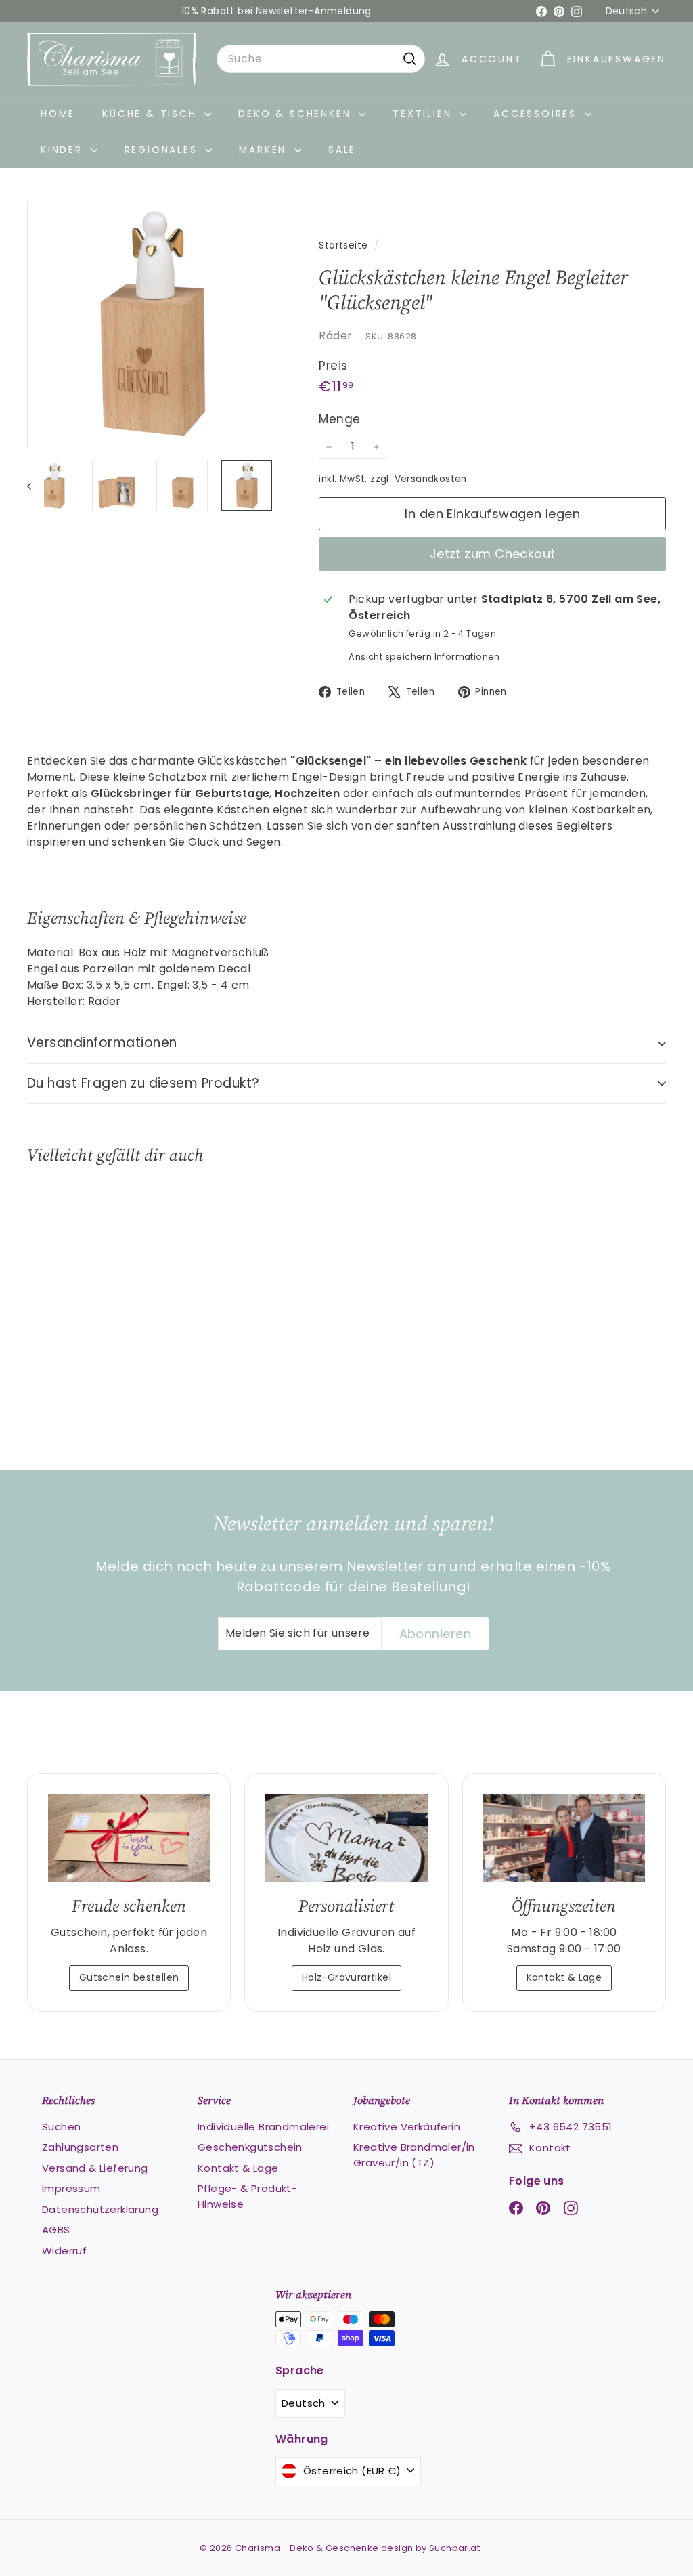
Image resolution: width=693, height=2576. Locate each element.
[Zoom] (150, 325)
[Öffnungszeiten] (564, 1838)
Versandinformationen (102, 1043)
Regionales (163, 150)
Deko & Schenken (297, 114)
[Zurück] (36, 486)
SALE (342, 150)
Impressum (71, 2188)
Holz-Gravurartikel (346, 1977)
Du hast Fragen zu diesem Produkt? (143, 1083)
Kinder (64, 150)
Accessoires (537, 114)
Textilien (424, 114)
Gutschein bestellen (129, 1977)
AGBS (56, 2230)
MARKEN (265, 150)
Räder (335, 336)
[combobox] (321, 59)
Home (58, 114)
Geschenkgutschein (250, 2147)
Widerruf (64, 2251)
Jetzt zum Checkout (493, 554)
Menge (339, 419)
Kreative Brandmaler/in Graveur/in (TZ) (414, 2155)
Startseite (344, 245)
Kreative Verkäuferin (407, 2127)
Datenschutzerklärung (100, 2209)
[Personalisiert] (346, 1838)
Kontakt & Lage (564, 1977)
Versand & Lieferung (95, 2168)
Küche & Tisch (152, 114)
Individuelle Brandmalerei (263, 2127)
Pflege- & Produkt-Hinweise (247, 2196)
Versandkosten (431, 479)
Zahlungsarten (80, 2147)
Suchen (61, 2127)
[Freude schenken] (129, 1838)
